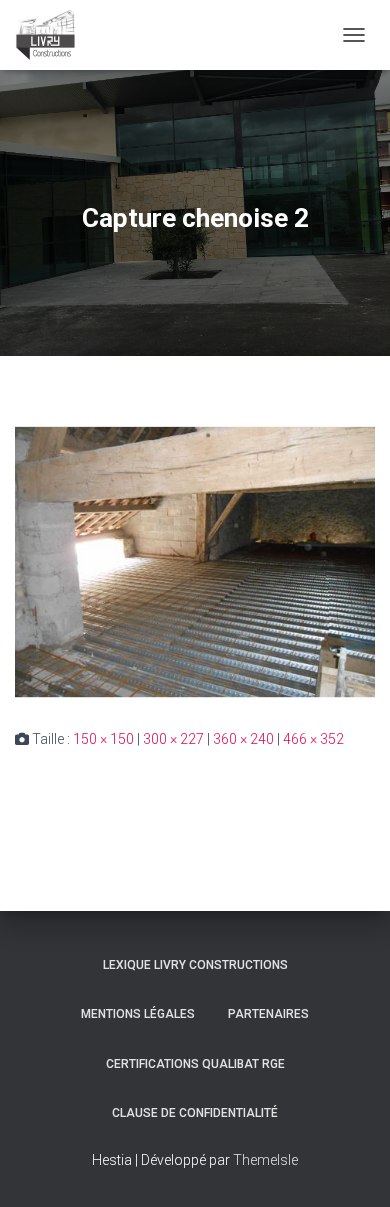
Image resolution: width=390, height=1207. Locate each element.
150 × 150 (103, 739)
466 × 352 (313, 739)
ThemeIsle (265, 1160)
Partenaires (268, 1014)
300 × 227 (173, 739)
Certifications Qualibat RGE (195, 1064)
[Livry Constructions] (53, 35)
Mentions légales (138, 1014)
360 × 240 (243, 739)
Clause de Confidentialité (195, 1113)
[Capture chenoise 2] (195, 561)
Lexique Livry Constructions (195, 965)
